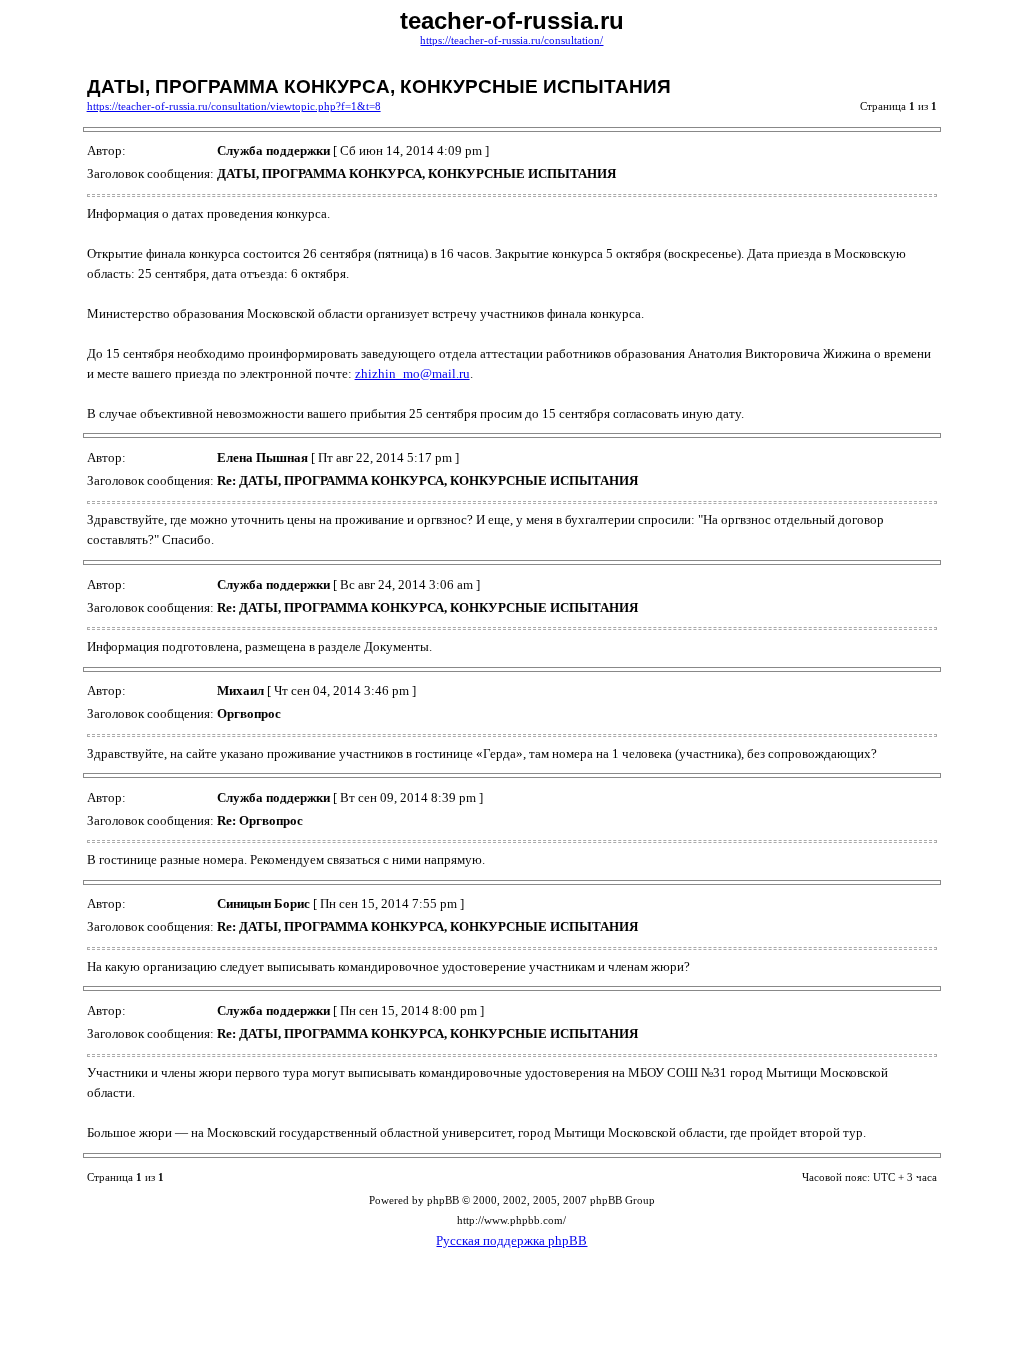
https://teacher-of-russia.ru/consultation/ (511, 40)
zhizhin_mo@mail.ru (412, 373)
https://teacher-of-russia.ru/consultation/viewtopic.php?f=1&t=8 (234, 106)
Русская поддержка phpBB (511, 1240)
